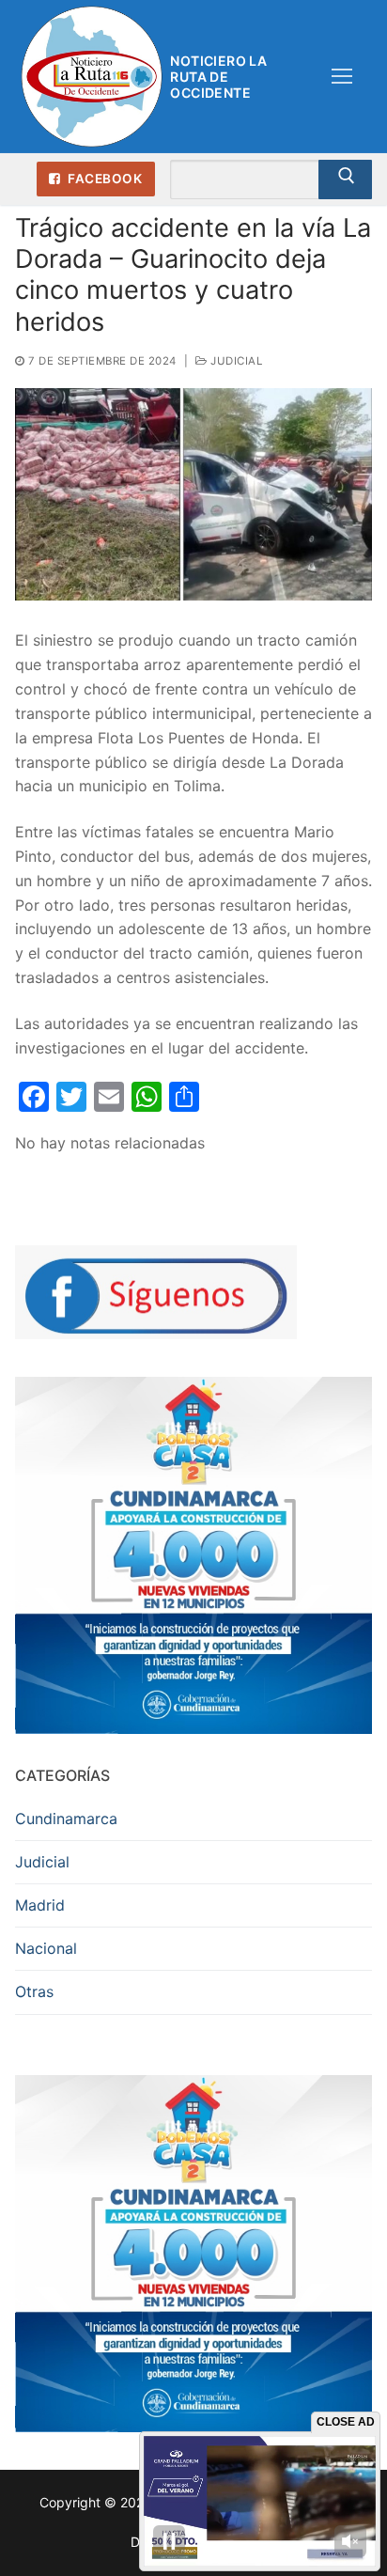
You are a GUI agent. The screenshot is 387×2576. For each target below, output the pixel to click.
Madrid (40, 1905)
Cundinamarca (66, 1819)
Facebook (104, 179)
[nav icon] (342, 77)
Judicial (235, 361)
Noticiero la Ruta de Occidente (218, 77)
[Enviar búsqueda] (345, 180)
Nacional (46, 1948)
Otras (34, 1991)
